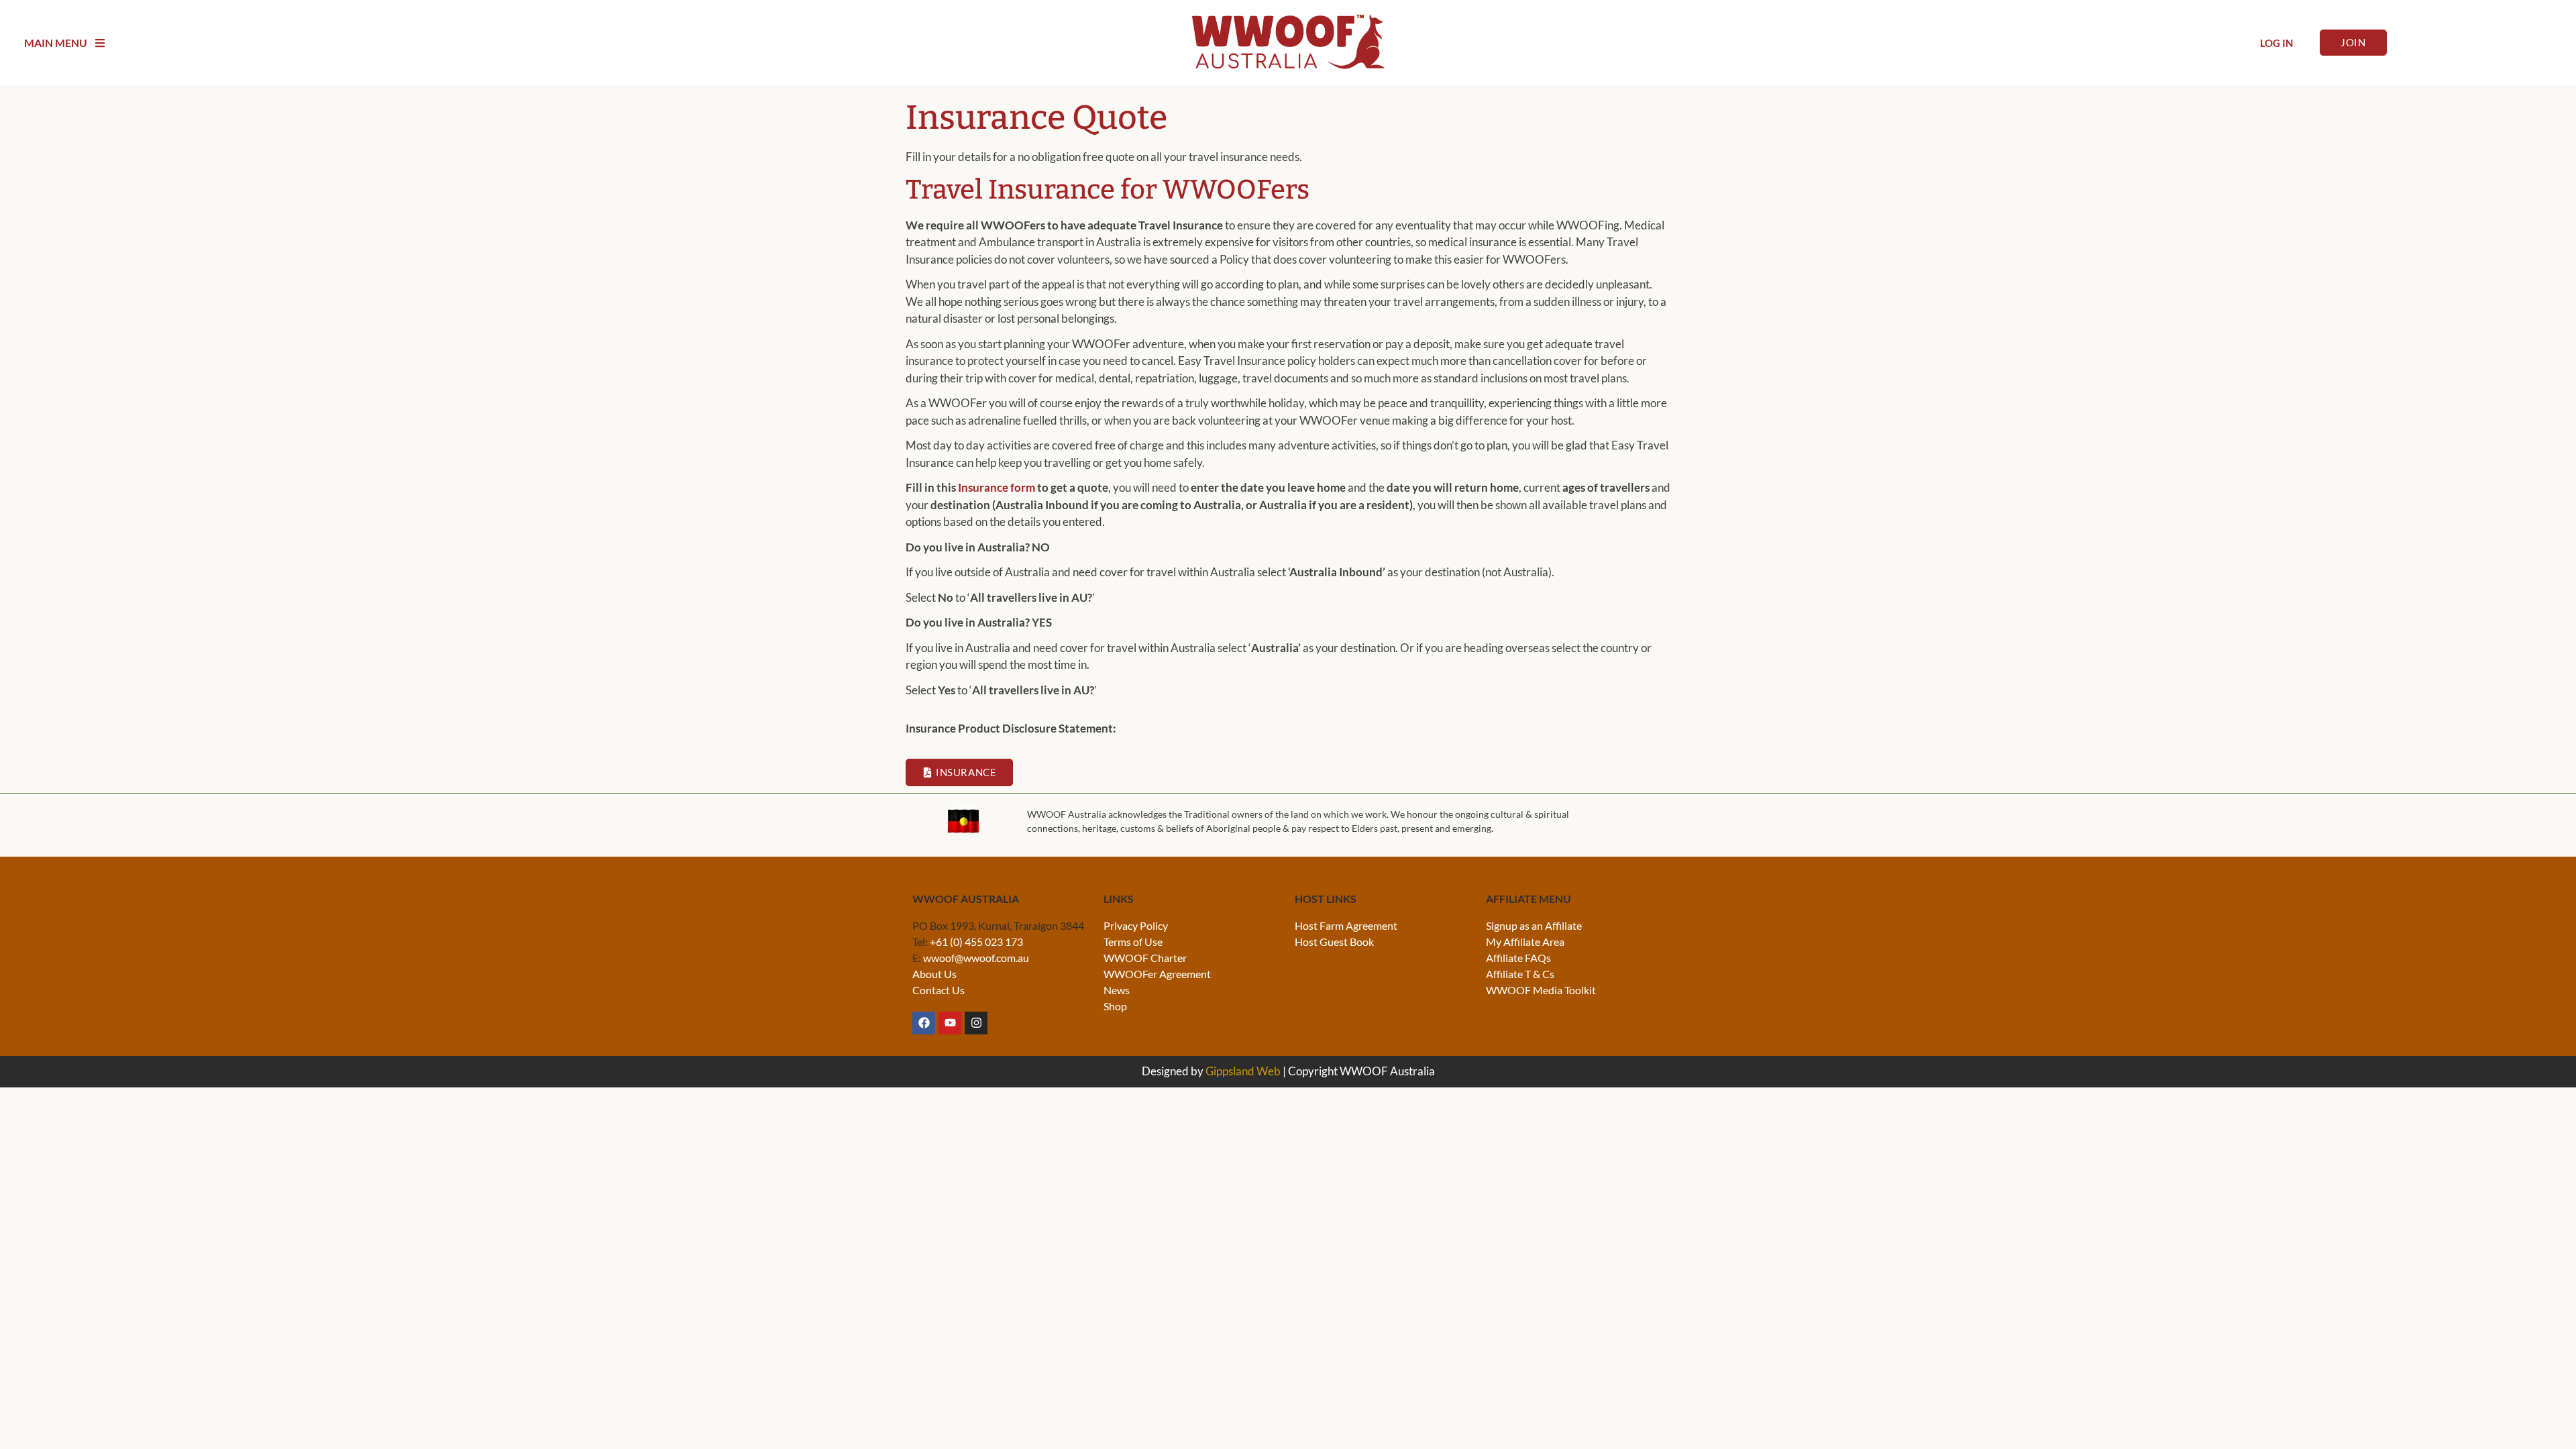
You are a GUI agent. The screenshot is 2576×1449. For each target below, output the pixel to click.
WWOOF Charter (1145, 958)
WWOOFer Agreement (1157, 974)
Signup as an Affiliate (1534, 925)
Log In (2276, 43)
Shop (1115, 1006)
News (1117, 990)
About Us (934, 974)
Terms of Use (1133, 942)
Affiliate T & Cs (1520, 974)
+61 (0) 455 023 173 (976, 942)
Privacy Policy (1136, 925)
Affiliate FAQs (1518, 958)
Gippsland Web (1243, 1071)
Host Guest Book (1334, 942)
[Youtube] (950, 1023)
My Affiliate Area (1525, 942)
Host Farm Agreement (1346, 925)
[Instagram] (976, 1023)
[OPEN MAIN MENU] (100, 43)
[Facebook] (924, 1023)
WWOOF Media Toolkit (1541, 990)
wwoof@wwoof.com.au (976, 958)
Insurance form (997, 487)
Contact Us (938, 990)
